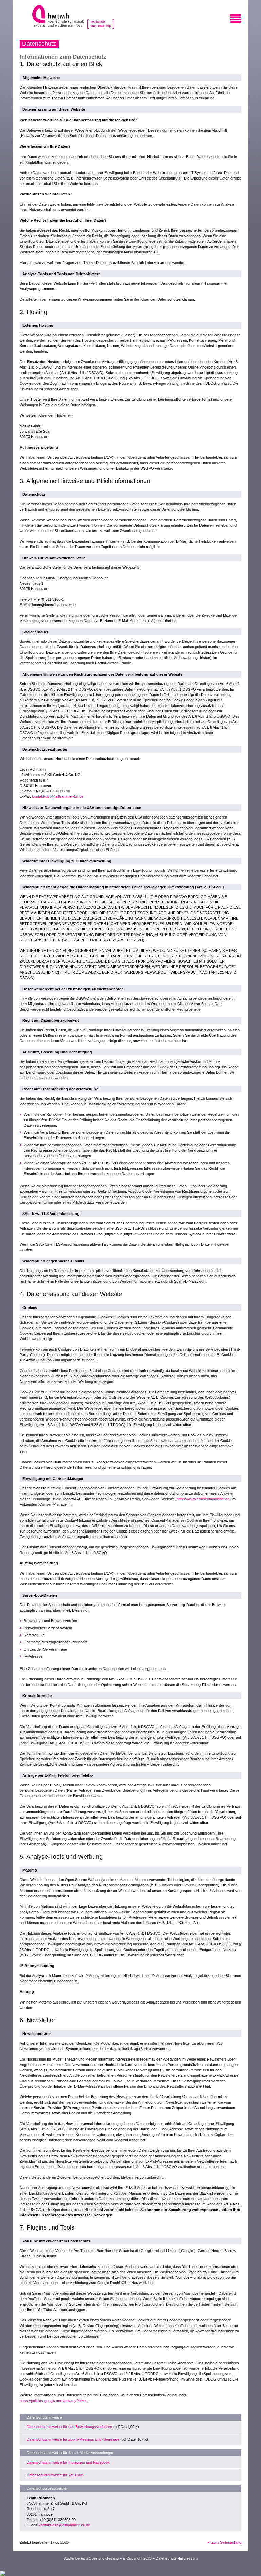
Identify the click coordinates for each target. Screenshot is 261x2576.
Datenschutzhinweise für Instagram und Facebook (68, 2462)
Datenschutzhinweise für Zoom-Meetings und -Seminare (73, 2439)
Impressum (188, 2558)
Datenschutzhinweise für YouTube (55, 2475)
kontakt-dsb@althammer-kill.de (58, 796)
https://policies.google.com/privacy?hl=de (54, 2401)
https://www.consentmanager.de (203, 1499)
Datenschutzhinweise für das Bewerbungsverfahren (69, 2427)
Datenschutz (166, 2558)
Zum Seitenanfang (226, 2542)
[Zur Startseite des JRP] (101, 17)
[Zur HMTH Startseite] (56, 17)
